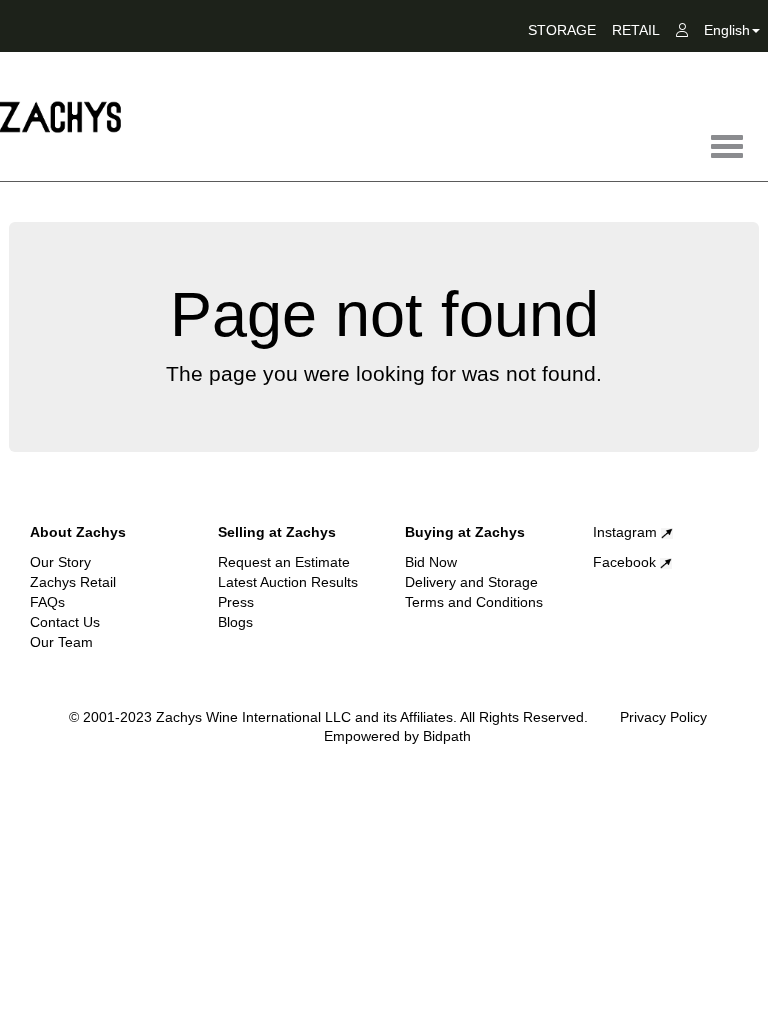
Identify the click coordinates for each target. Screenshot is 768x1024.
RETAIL (636, 30)
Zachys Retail (73, 582)
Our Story (60, 562)
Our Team (61, 642)
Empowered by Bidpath (397, 736)
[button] (732, 34)
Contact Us (65, 622)
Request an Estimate (284, 562)
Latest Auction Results (288, 582)
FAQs (47, 602)
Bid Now (431, 562)
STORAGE (562, 30)
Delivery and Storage (471, 582)
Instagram (627, 532)
